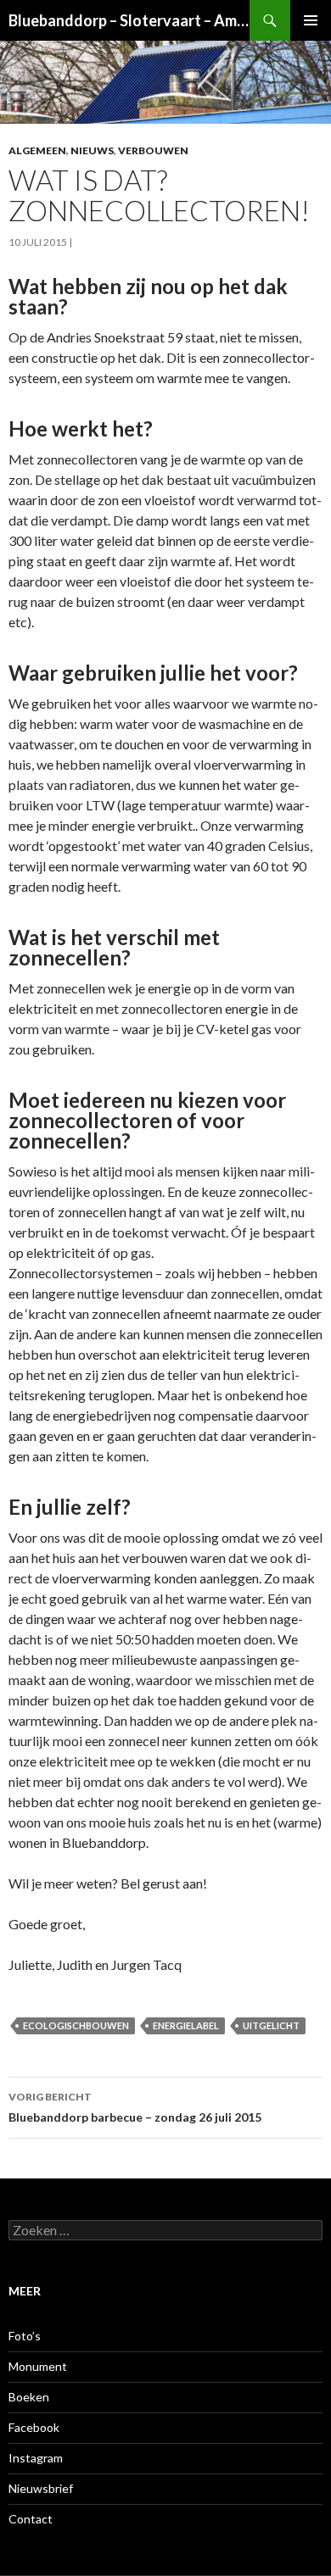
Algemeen (37, 150)
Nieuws (92, 150)
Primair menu (311, 20)
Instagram (36, 2458)
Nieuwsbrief (41, 2488)
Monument (38, 2366)
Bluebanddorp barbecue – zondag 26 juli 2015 (135, 2107)
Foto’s (25, 2336)
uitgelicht (271, 2025)
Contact (31, 2519)
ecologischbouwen (76, 2025)
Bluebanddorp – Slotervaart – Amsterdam (129, 20)
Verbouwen (153, 150)
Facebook (34, 2427)
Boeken (29, 2397)
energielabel (186, 2025)
